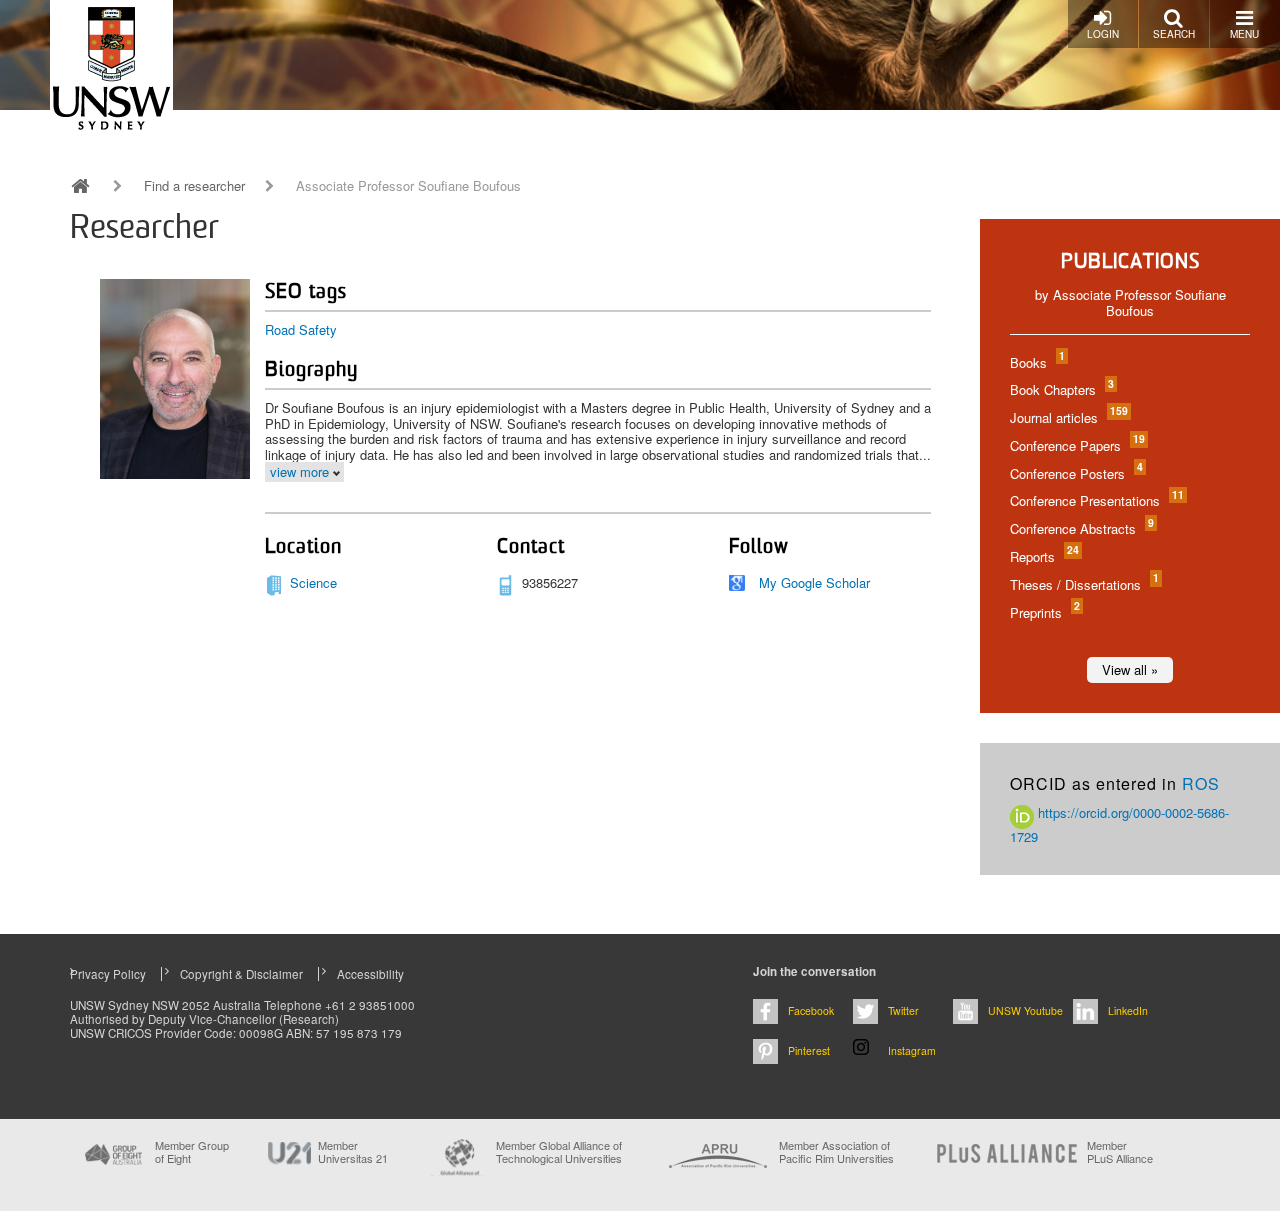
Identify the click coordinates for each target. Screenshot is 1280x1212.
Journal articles (1068, 417)
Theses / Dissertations (1083, 584)
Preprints (1044, 612)
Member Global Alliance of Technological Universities (559, 1152)
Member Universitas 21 (353, 1152)
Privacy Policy (108, 974)
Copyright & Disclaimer (241, 974)
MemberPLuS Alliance (1120, 1152)
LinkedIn (1128, 1010)
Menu (1244, 34)
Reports (1043, 556)
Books (1036, 362)
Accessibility (370, 974)
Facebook (811, 1010)
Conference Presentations (1096, 500)
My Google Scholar (814, 582)
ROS (1201, 783)
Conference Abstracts (1081, 528)
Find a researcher (194, 186)
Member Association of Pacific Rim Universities (836, 1152)
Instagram (912, 1050)
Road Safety (301, 329)
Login (1103, 34)
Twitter (903, 1010)
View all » (1130, 669)
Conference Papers (1076, 445)
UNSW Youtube (1025, 1010)
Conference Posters (1075, 473)
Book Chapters (1061, 389)
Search (1174, 34)
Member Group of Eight (192, 1152)
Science (313, 582)
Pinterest (809, 1050)
